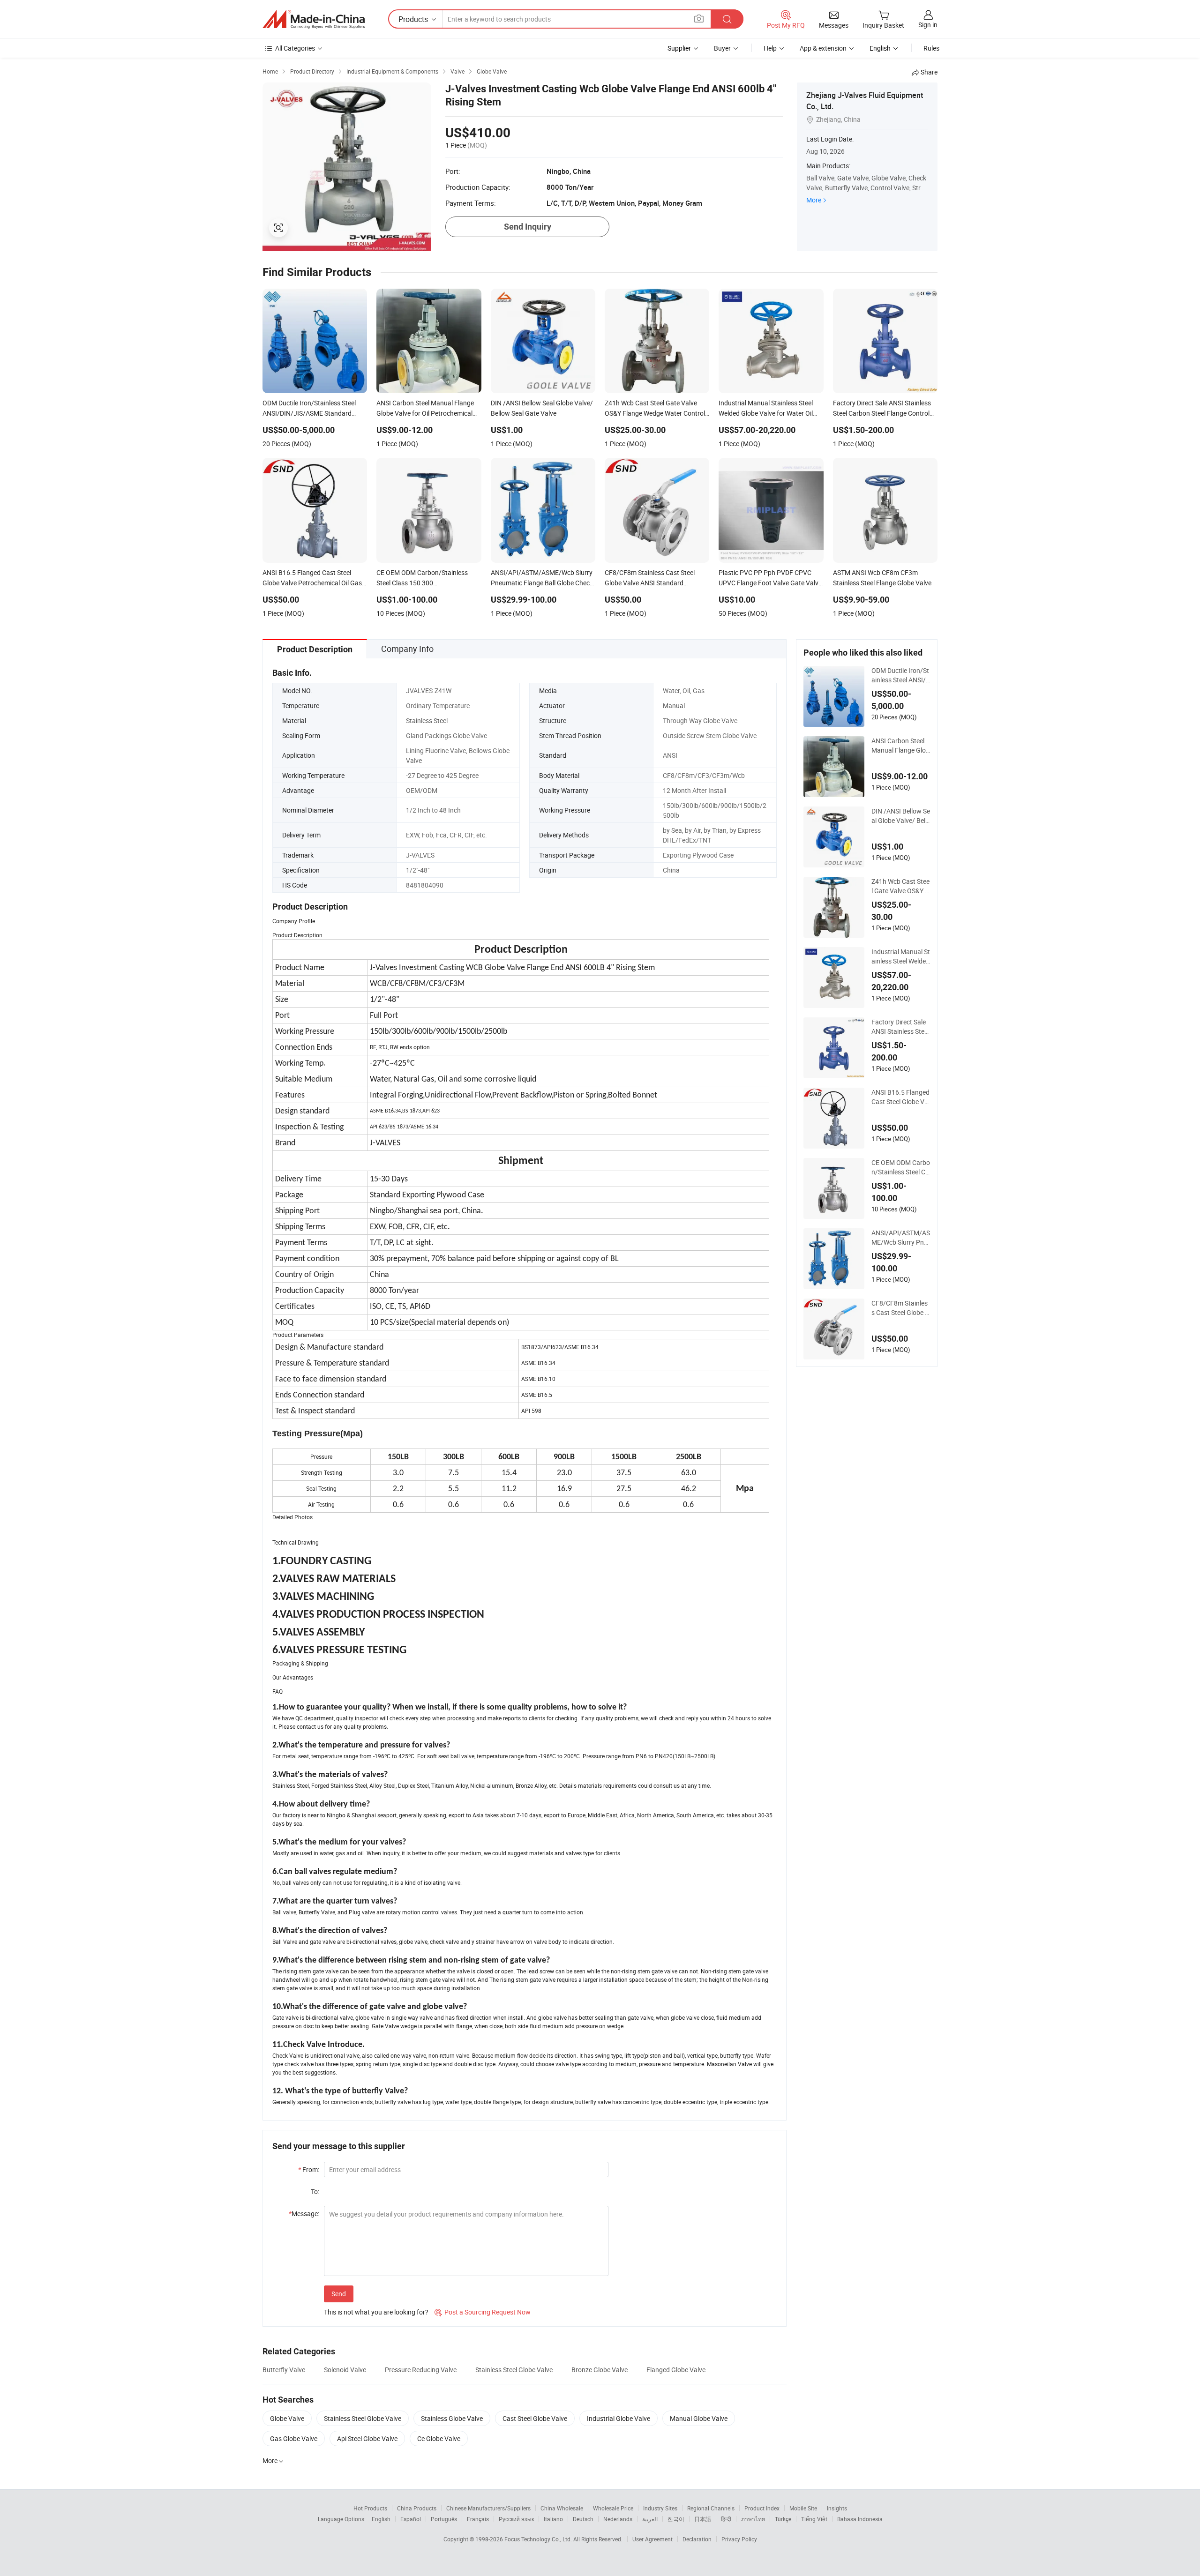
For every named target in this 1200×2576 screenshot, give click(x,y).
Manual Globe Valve (699, 2418)
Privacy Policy (739, 2539)
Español (411, 2519)
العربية (650, 2519)
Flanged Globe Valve (676, 2370)
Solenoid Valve (345, 2370)
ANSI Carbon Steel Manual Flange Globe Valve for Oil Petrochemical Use (900, 746)
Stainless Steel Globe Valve (514, 2370)
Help (770, 48)
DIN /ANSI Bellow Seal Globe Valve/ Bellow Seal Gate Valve (901, 816)
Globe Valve (287, 2418)
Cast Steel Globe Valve (535, 2418)
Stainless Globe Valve (452, 2418)
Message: (304, 2214)
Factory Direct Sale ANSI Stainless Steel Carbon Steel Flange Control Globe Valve (900, 1027)
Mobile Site (803, 2508)
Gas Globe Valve (294, 2438)
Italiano (553, 2519)
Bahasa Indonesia (860, 2519)
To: (315, 2191)
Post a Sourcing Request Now (483, 2312)
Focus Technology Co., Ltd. (539, 2539)
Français (478, 2519)
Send (339, 2294)
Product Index (762, 2508)
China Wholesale (562, 2508)
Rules (931, 48)
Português (444, 2519)
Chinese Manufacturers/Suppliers (488, 2508)
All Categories (295, 48)
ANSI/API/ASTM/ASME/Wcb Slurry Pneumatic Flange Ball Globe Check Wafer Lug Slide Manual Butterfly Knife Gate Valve (901, 1238)
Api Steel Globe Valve (367, 2438)
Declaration (697, 2539)
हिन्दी (726, 2519)
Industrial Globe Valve (619, 2418)
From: (309, 2169)
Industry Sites (660, 2508)
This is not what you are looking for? (376, 2312)
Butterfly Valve (284, 2370)
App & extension (823, 48)
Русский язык (516, 2519)
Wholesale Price (613, 2508)
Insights (837, 2508)
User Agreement (652, 2539)
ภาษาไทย (753, 2519)
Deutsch (583, 2519)
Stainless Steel (427, 721)
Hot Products (370, 2508)
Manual (674, 706)
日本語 (703, 2519)
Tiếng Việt (814, 2519)
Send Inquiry (528, 227)
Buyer (722, 48)
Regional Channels (711, 2508)
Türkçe (783, 2519)
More (814, 200)
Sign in (928, 25)
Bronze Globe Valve (600, 2370)
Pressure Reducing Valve (421, 2370)
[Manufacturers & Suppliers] (314, 19)
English (381, 2519)
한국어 (676, 2519)
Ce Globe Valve (439, 2438)
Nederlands (618, 2519)
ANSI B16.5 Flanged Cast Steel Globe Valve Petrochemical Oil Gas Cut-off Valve (901, 1097)
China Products (417, 2508)
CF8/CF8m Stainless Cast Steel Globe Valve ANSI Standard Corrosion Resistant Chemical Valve (900, 1308)
